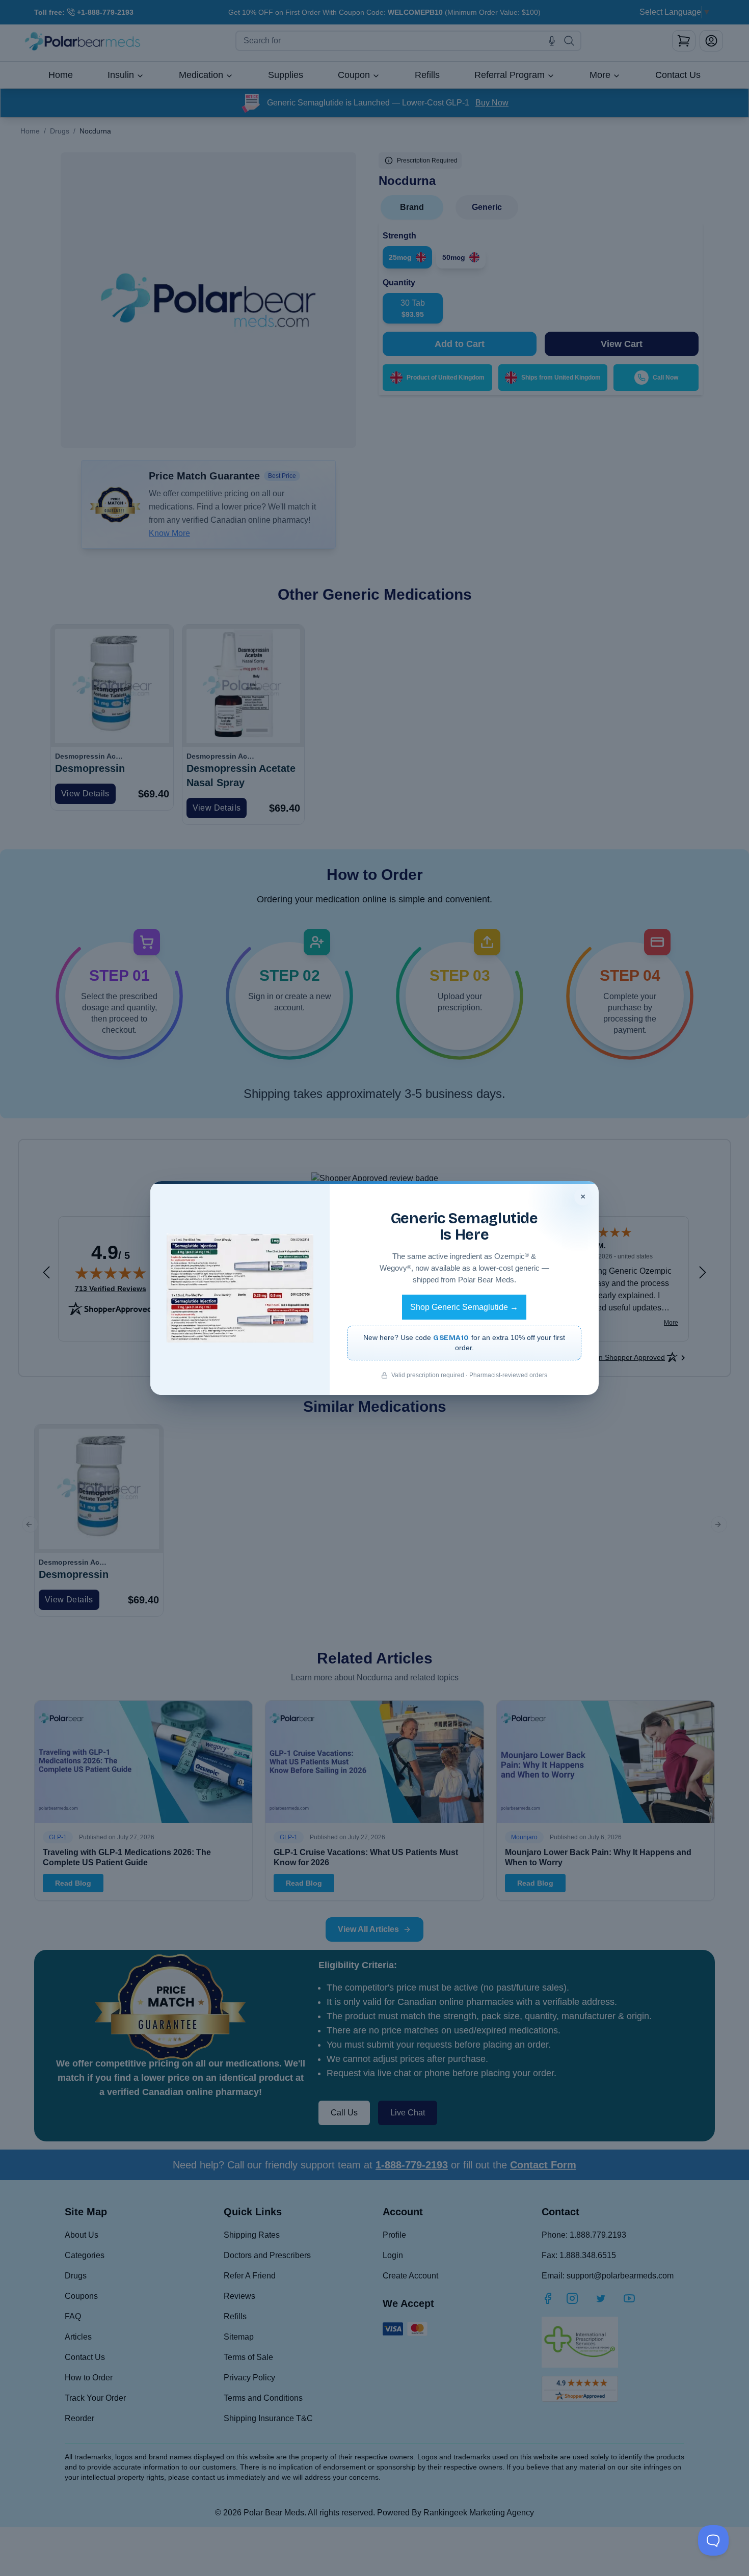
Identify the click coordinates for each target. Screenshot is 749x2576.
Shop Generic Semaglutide (464, 1307)
